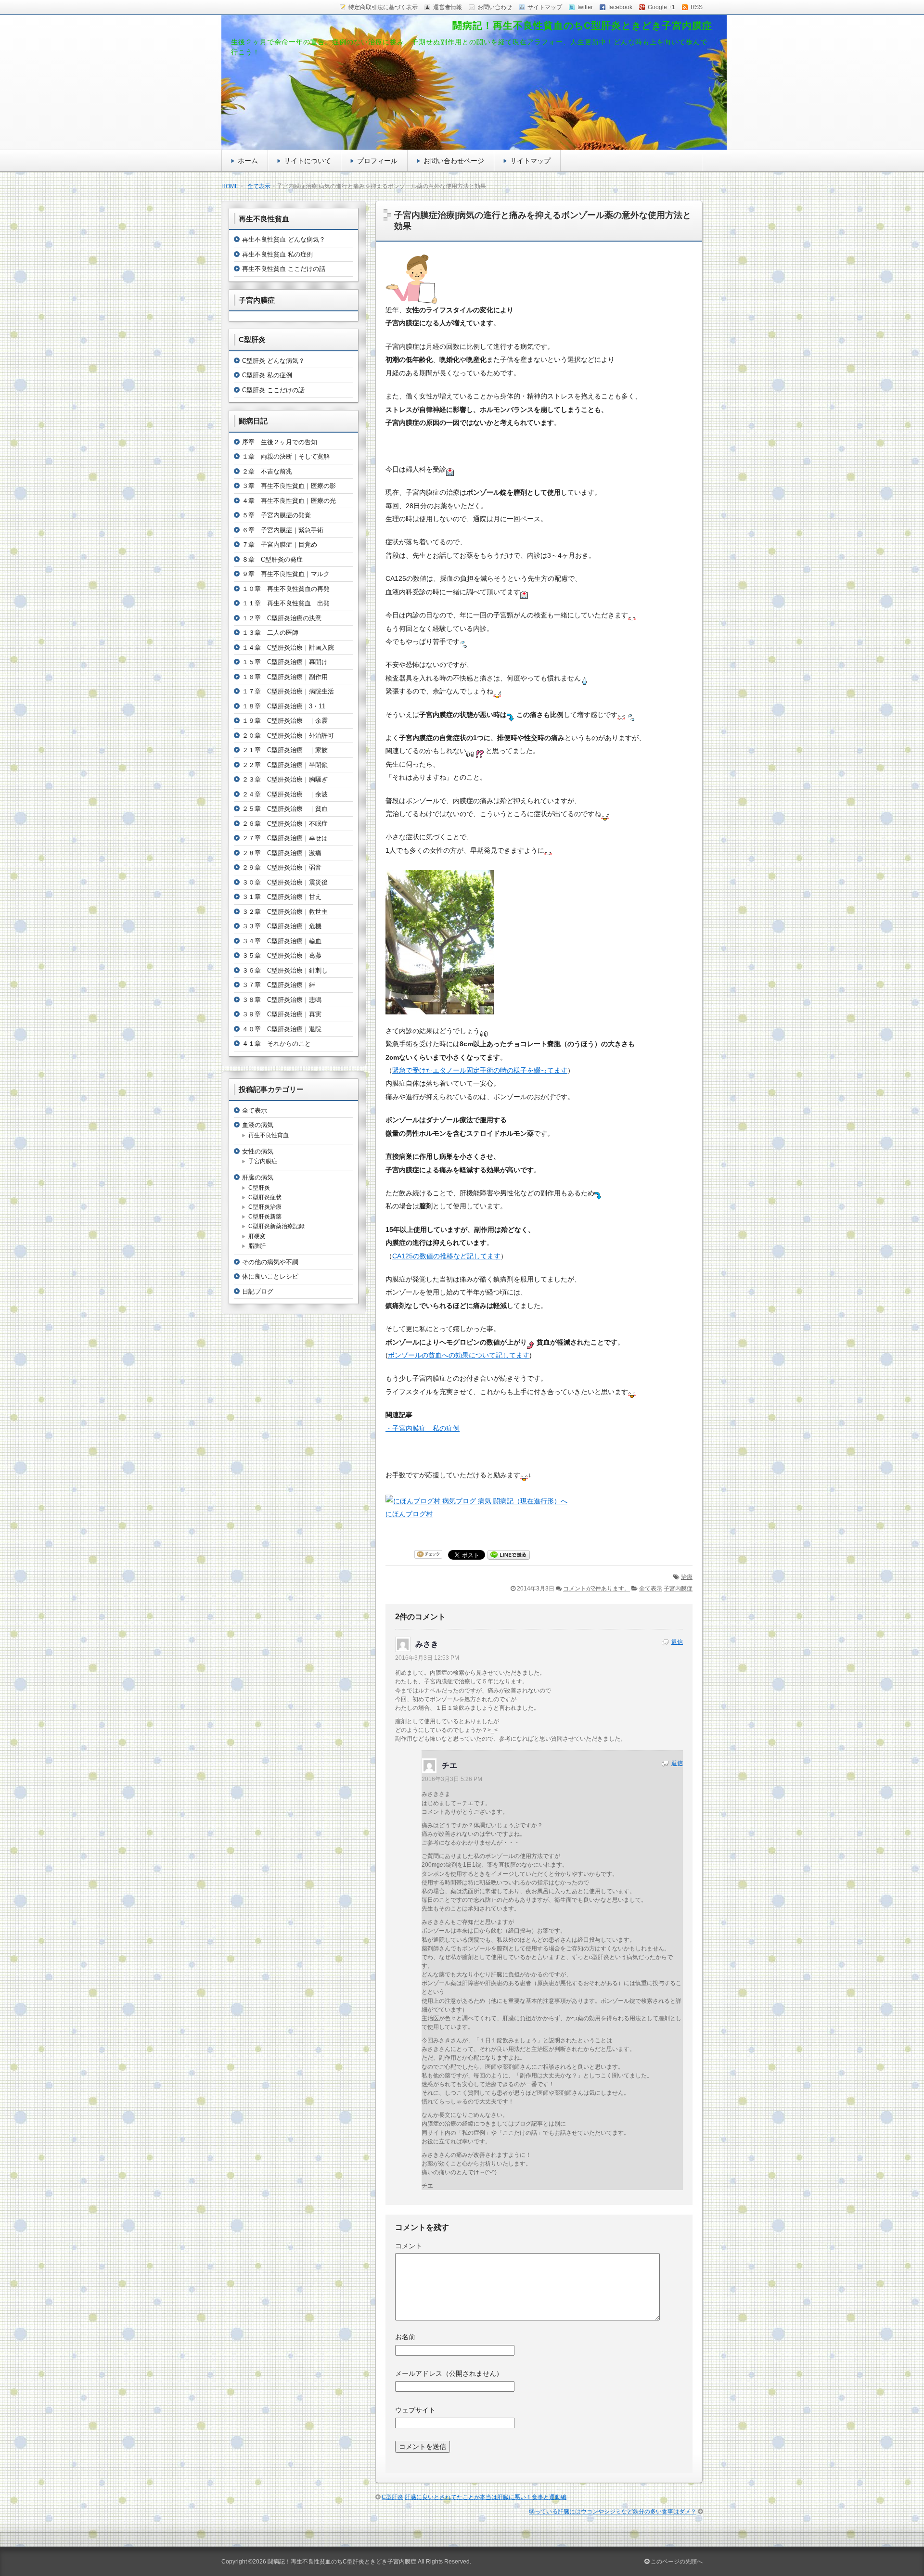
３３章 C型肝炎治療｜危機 (282, 926)
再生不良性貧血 (269, 1135)
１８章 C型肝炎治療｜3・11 (284, 706)
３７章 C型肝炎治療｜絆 (279, 985)
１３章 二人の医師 (270, 633)
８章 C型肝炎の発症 (272, 559)
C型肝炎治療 (265, 1207)
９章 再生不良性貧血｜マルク (286, 574)
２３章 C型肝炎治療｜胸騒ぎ (285, 779)
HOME (230, 186)
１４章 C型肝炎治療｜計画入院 (288, 647)
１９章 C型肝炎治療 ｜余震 (285, 721)
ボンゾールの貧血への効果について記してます (459, 1355)
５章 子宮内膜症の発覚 (276, 515)
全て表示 (259, 186)
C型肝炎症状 (265, 1197)
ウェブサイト (415, 2410)
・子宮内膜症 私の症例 (423, 1428)
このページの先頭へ (676, 2562)
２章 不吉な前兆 (267, 471)
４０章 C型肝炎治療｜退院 (282, 1029)
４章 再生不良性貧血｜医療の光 (289, 501)
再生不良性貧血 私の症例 (277, 254)
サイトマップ (530, 161)
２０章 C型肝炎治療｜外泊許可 (288, 736)
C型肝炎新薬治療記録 (276, 1226)
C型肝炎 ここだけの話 (273, 390)
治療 (687, 1577)
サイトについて (308, 161)
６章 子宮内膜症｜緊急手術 (283, 530)
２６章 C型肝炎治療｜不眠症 (285, 824)
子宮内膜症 (678, 1589)
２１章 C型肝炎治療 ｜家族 (285, 750)
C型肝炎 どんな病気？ (273, 361)
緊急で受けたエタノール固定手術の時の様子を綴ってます (480, 1070)
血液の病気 (258, 1125)
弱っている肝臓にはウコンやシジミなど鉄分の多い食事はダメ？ (613, 2512)
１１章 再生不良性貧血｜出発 (286, 603)
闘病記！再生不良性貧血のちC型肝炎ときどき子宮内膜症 (582, 26)
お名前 (405, 2337)
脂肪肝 (257, 1246)
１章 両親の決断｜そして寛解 (286, 456)
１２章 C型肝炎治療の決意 (282, 618)
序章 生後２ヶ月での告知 (280, 442)
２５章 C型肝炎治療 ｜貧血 (285, 809)
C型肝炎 (259, 1188)
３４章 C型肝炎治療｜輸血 (282, 941)
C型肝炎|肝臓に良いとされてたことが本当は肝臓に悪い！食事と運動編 (474, 2497)
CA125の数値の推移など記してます (446, 1256)
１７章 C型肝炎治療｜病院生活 (288, 691)
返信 (677, 1642)
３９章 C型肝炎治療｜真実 (282, 1014)
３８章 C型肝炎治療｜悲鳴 (282, 1000)
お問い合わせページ (454, 161)
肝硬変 (257, 1236)
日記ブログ (258, 1291)
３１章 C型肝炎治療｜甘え (282, 897)
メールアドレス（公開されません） (449, 2373)
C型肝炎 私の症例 (267, 375)
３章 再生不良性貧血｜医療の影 (289, 486)
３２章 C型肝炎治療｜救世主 (285, 912)
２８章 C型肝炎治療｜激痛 (282, 853)
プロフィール (377, 161)
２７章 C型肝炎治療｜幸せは (285, 838)
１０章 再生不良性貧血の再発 (286, 589)
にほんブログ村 (409, 1514)
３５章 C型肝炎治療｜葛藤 (282, 955)
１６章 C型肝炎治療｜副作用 (285, 677)
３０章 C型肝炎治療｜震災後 (285, 882)
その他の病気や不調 (270, 1262)
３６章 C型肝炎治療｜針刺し (285, 970)
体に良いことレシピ (270, 1276)
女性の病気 (258, 1151)
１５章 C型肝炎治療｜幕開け (285, 662)
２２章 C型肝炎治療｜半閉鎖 (285, 765)
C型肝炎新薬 (265, 1217)
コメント (409, 2246)
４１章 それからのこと (276, 1044)
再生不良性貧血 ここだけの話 (284, 269)
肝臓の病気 (258, 1177)
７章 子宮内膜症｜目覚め (280, 545)
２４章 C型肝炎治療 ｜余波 (285, 794)
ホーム (248, 161)
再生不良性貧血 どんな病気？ (284, 239)
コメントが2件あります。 (597, 1589)
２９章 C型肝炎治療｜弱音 (282, 867)
